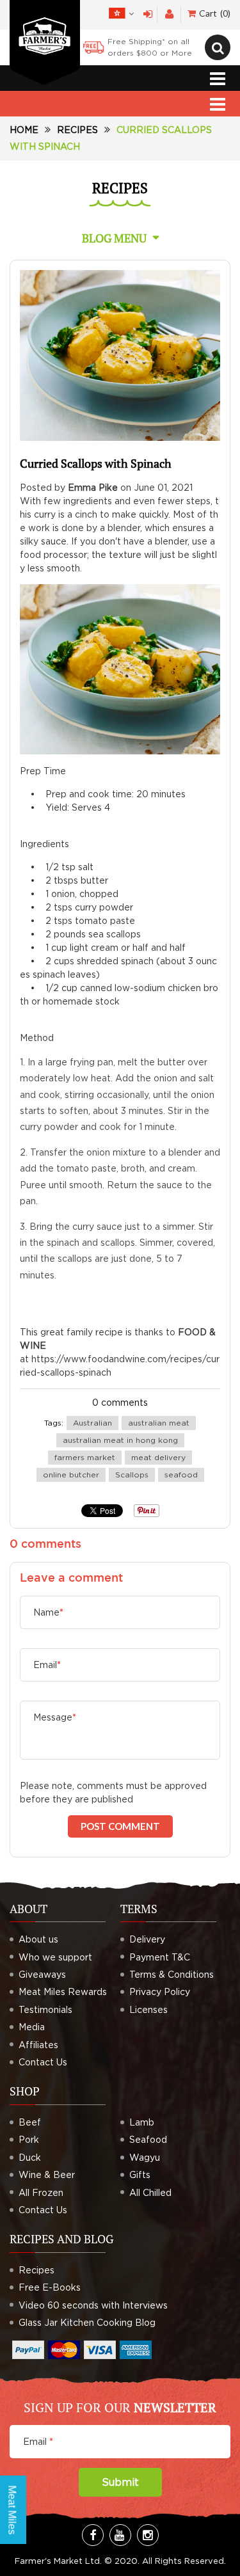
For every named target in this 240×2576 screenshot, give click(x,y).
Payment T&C (160, 1957)
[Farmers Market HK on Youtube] (120, 2535)
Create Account (169, 14)
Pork (29, 2139)
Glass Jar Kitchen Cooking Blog (87, 2322)
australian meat (159, 1423)
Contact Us (43, 2062)
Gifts (140, 2174)
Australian (92, 1423)
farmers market (85, 1457)
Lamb (142, 2122)
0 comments (120, 1402)
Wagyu (145, 2157)
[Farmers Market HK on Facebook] (93, 2535)
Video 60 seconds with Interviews (93, 2305)
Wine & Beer (47, 2174)
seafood (181, 1475)
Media (32, 2027)
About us (38, 1939)
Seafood (148, 2139)
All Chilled (150, 2192)
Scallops (132, 1475)
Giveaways (42, 1974)
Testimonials (45, 2009)
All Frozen (41, 2192)
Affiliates (38, 2045)
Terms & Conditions (172, 1974)
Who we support (55, 1957)
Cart (213, 13)
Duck (30, 2157)
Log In (148, 14)
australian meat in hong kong (120, 1440)
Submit (120, 2482)
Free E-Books (50, 2287)
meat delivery (158, 1457)
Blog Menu (114, 238)
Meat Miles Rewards (63, 1992)
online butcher (71, 1475)
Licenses (148, 2009)
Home (24, 130)
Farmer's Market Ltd (57, 2561)
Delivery (147, 1939)
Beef (30, 2122)
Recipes (77, 130)
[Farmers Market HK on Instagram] (148, 2535)
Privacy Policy (160, 1992)
